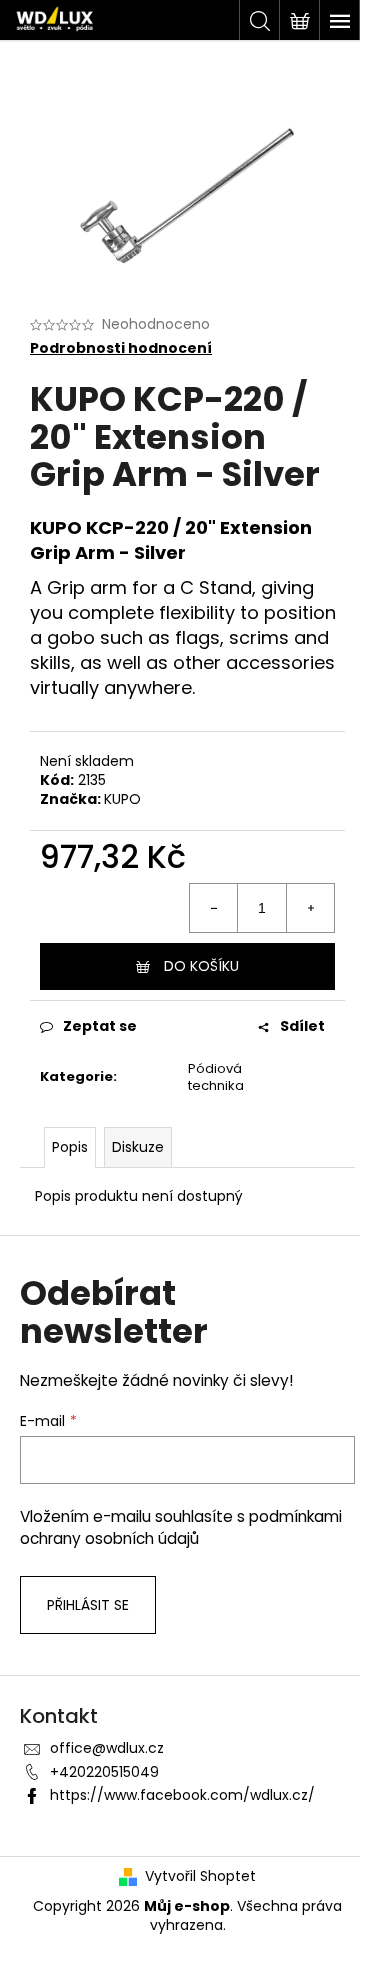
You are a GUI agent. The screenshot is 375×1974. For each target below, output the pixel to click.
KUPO (122, 799)
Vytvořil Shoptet (200, 1876)
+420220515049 (104, 1772)
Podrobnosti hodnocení (121, 348)
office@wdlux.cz (107, 1748)
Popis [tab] (70, 1147)
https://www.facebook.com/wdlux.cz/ (182, 1795)
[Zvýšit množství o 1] (310, 908)
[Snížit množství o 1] (214, 908)
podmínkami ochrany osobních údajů (181, 1527)
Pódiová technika (216, 1077)
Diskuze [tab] (138, 1147)
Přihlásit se (88, 1605)
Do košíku (201, 966)
